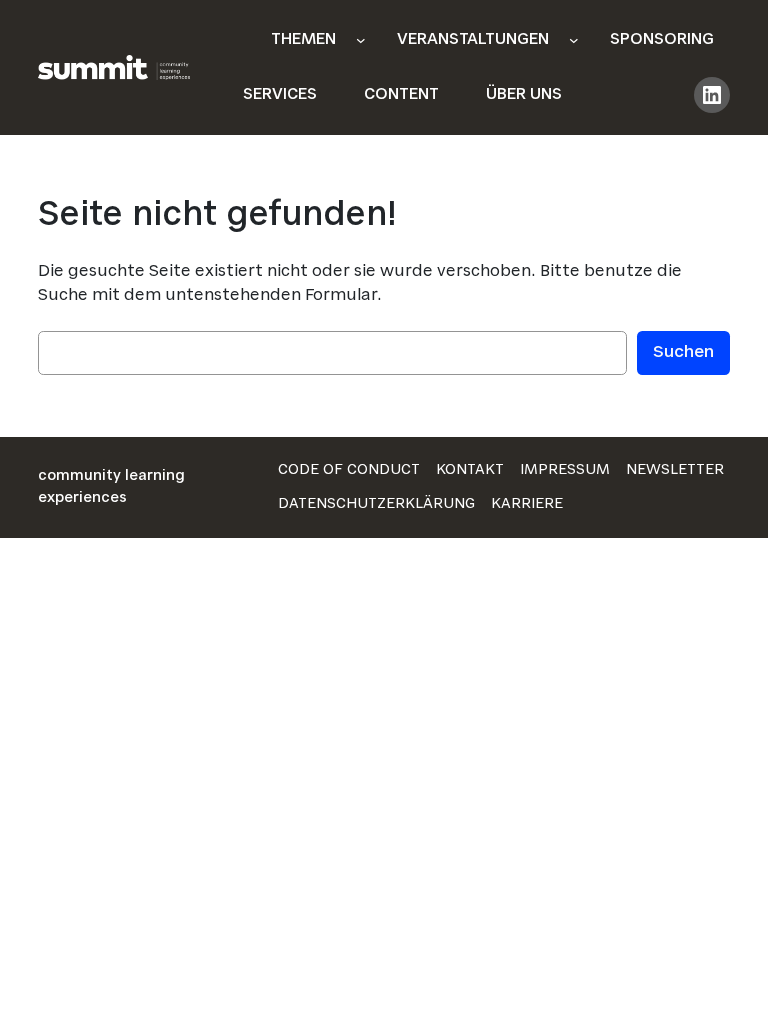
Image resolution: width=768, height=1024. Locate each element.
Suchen (683, 353)
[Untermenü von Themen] (361, 40)
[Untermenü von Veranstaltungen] (574, 40)
